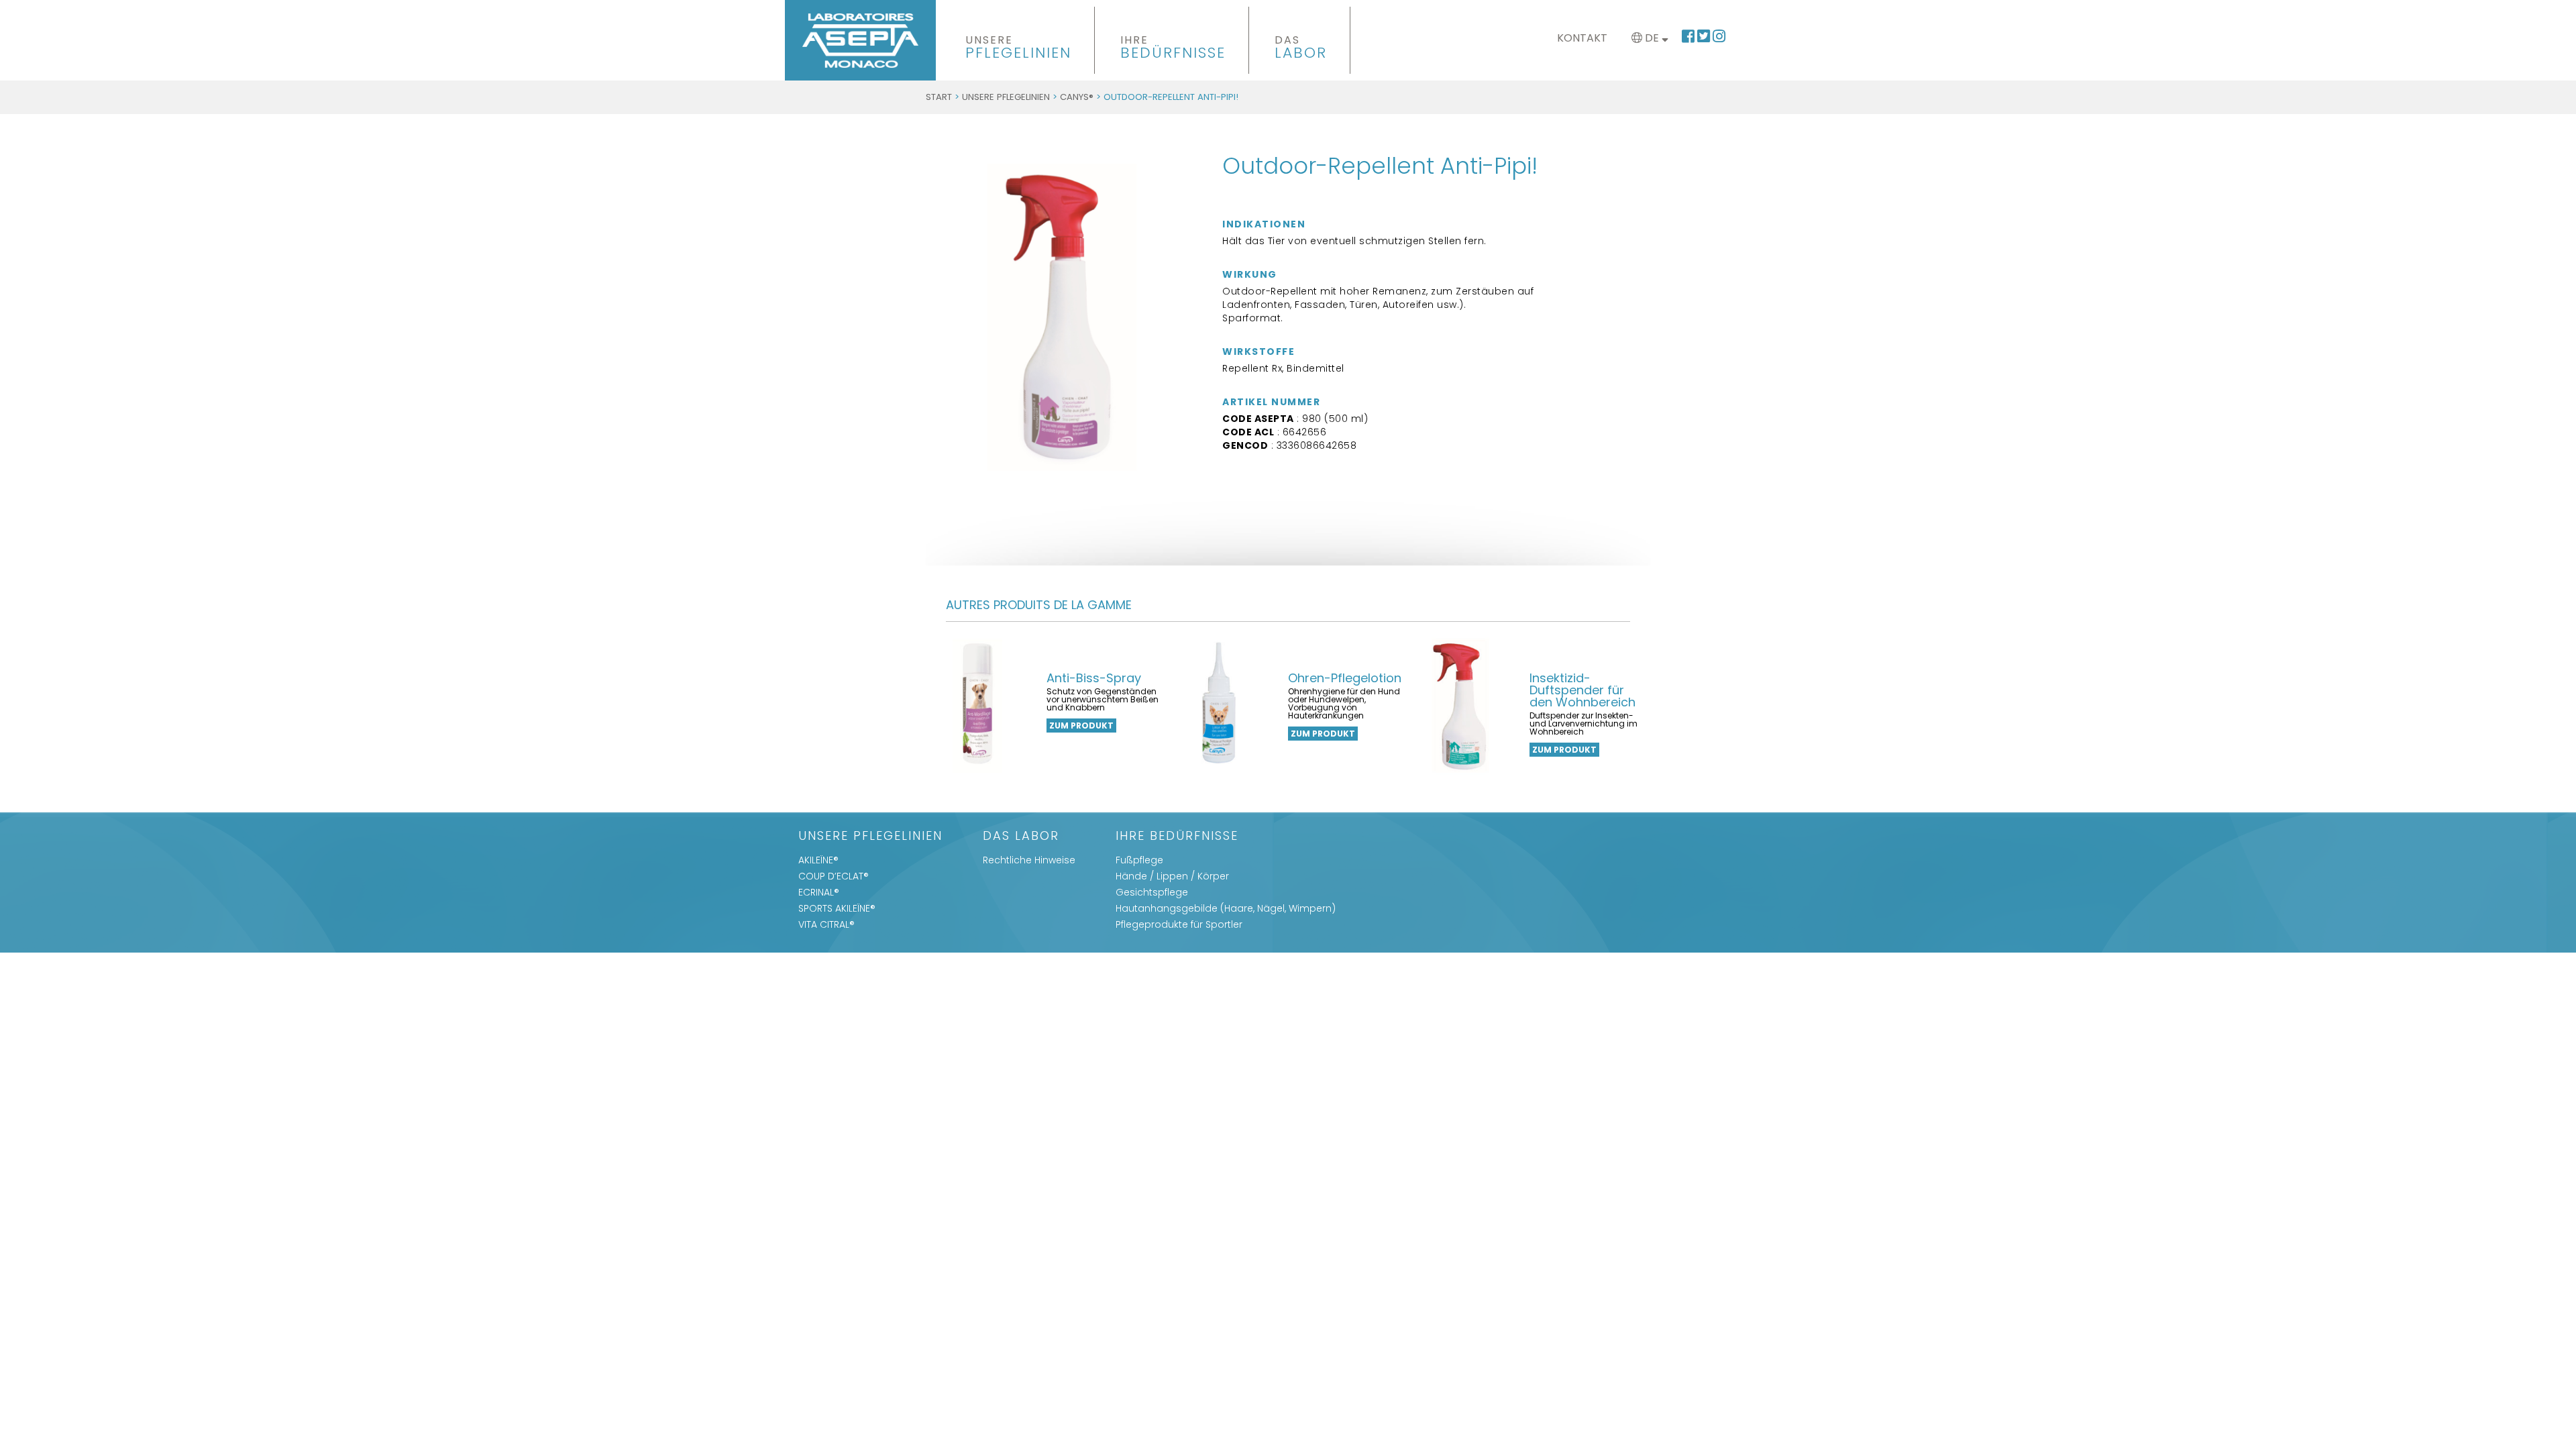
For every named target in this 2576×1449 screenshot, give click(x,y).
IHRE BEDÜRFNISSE (1177, 837)
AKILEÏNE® (818, 860)
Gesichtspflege (1152, 892)
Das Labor (1021, 837)
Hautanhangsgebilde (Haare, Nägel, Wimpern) (1226, 908)
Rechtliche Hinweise (1029, 860)
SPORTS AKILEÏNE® (837, 908)
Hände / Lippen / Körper (1172, 876)
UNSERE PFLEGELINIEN (1006, 97)
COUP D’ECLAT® (834, 876)
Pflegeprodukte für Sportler (1179, 924)
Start (939, 97)
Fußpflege (1139, 860)
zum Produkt (1081, 726)
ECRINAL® (819, 892)
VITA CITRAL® (826, 924)
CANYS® (1077, 97)
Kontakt (1582, 38)
